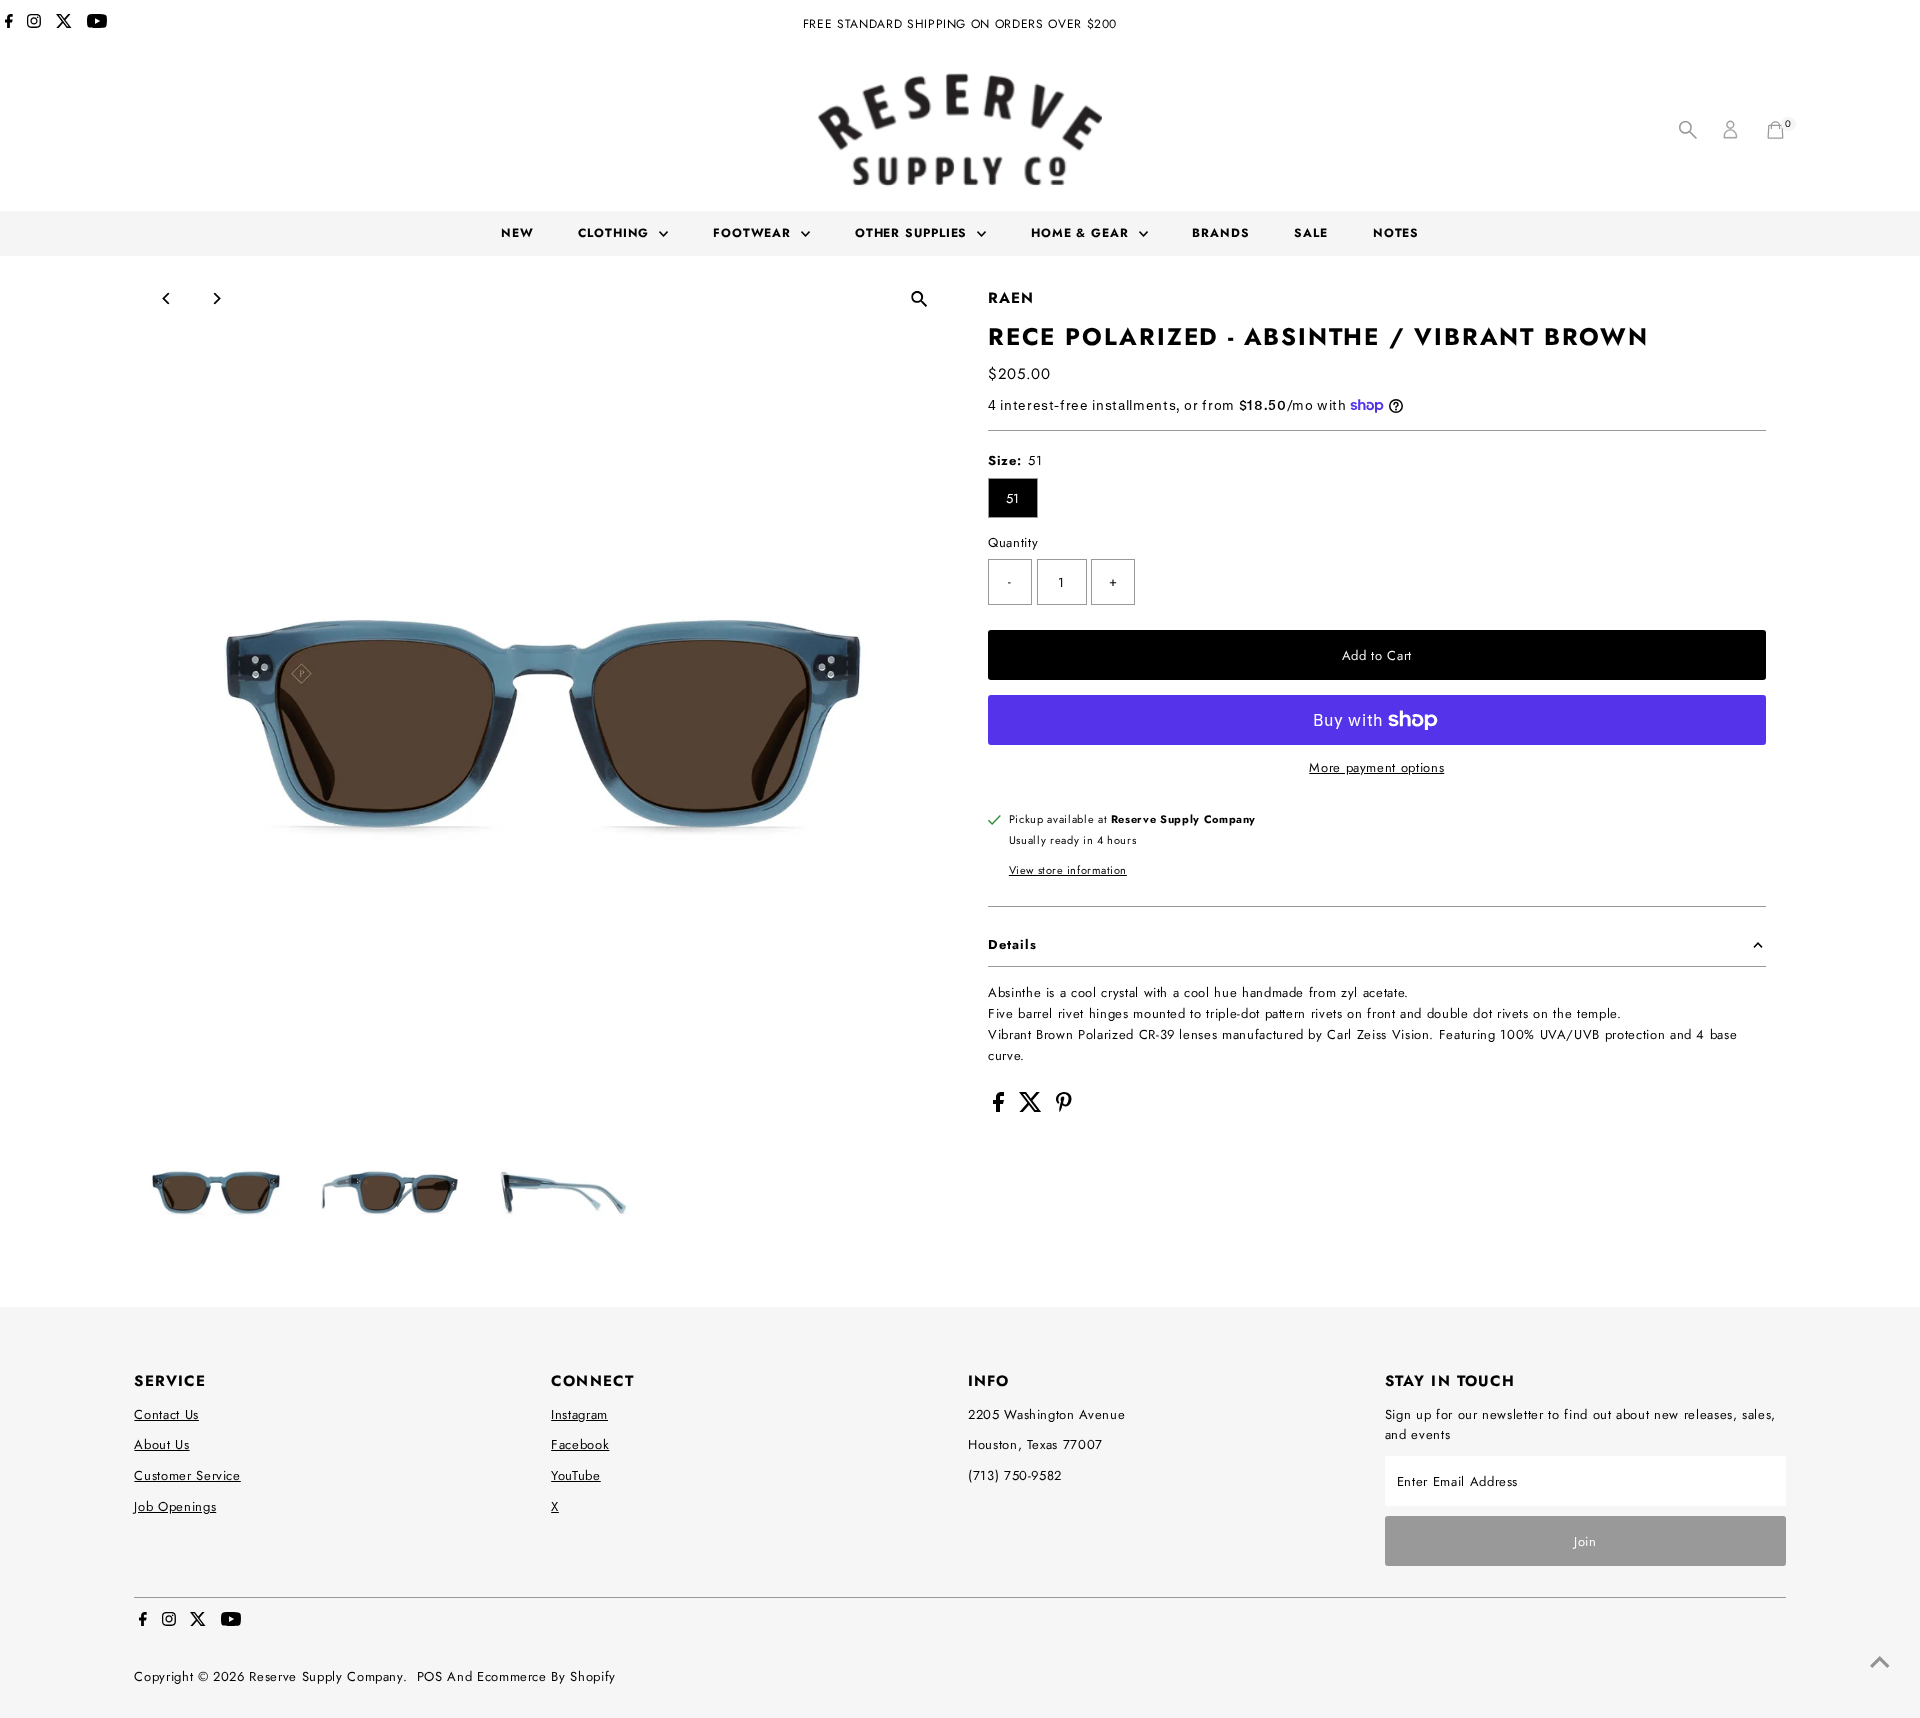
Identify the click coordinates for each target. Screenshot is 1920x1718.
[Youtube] (97, 24)
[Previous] (166, 298)
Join (1585, 1541)
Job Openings (175, 1506)
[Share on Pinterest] (1064, 1107)
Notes (1396, 233)
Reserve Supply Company (325, 1676)
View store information (1068, 870)
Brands (1220, 233)
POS (430, 1676)
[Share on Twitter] (1033, 1107)
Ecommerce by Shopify (546, 1676)
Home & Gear (1082, 233)
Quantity (1013, 542)
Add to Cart (1377, 655)
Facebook (580, 1444)
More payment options (1376, 767)
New (517, 233)
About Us (161, 1444)
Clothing (616, 233)
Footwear (754, 233)
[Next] (215, 298)
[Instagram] (34, 24)
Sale (1311, 233)
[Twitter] (64, 24)
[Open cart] (1775, 130)
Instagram (579, 1414)
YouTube (576, 1475)
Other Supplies (914, 233)
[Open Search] (1688, 130)
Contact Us (166, 1414)
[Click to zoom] (919, 299)
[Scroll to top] (1880, 1663)
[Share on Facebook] (1001, 1107)
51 (1013, 498)
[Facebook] (9, 24)
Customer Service (187, 1475)
